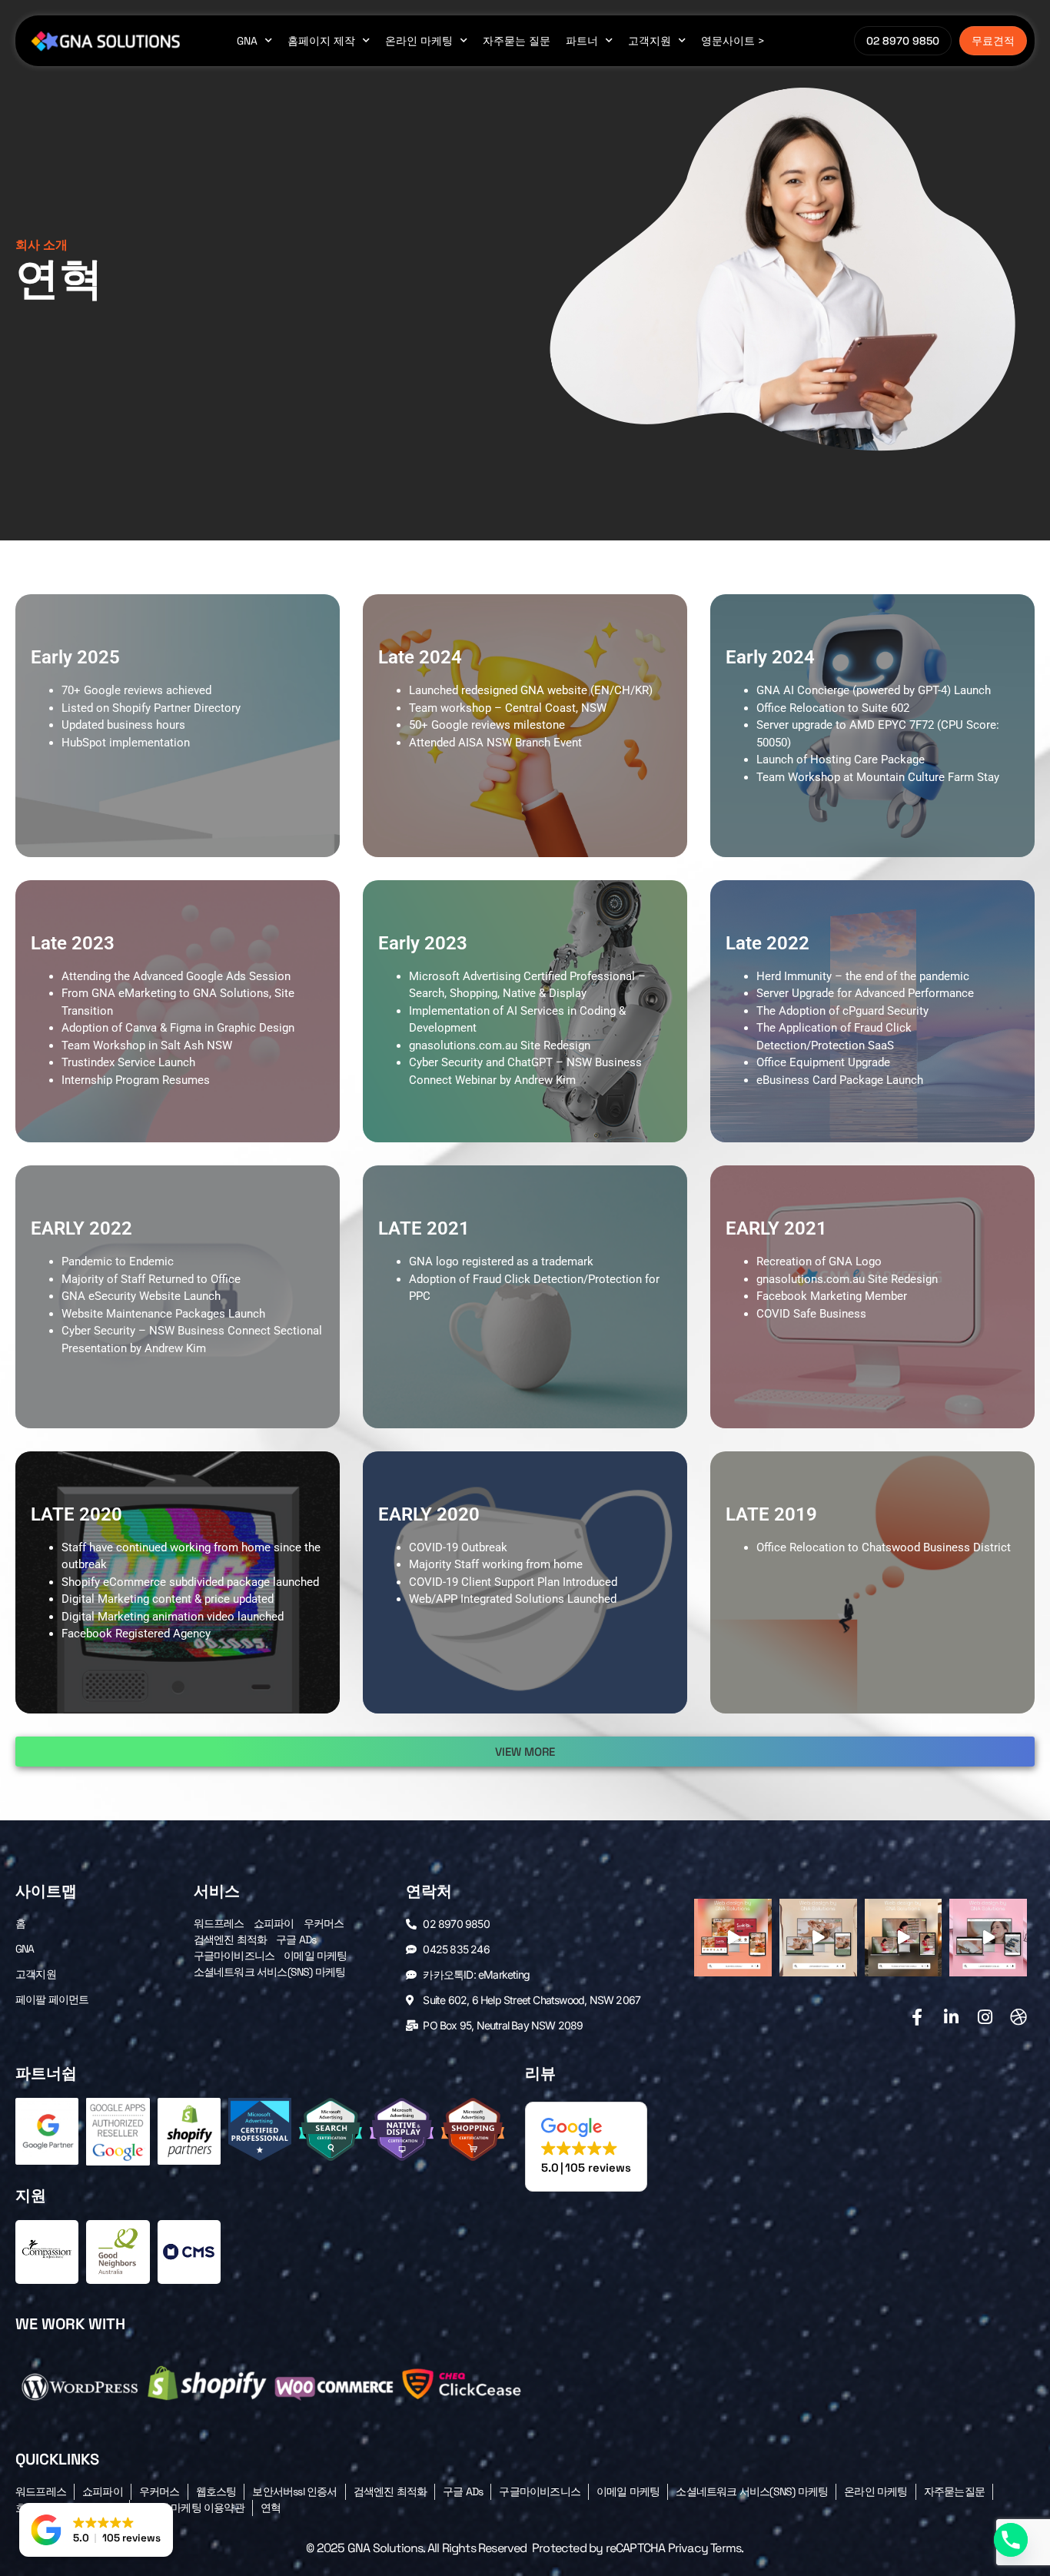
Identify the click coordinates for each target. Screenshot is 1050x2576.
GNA (247, 41)
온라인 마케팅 (419, 41)
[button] (525, 1752)
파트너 (582, 41)
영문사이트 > (733, 41)
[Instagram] (985, 2017)
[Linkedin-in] (951, 2017)
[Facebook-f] (917, 2017)
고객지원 (650, 41)
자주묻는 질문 (517, 41)
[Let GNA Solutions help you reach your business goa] (733, 1938)
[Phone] (1011, 2540)
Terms (726, 2548)
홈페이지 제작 (321, 41)
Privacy (688, 2548)
